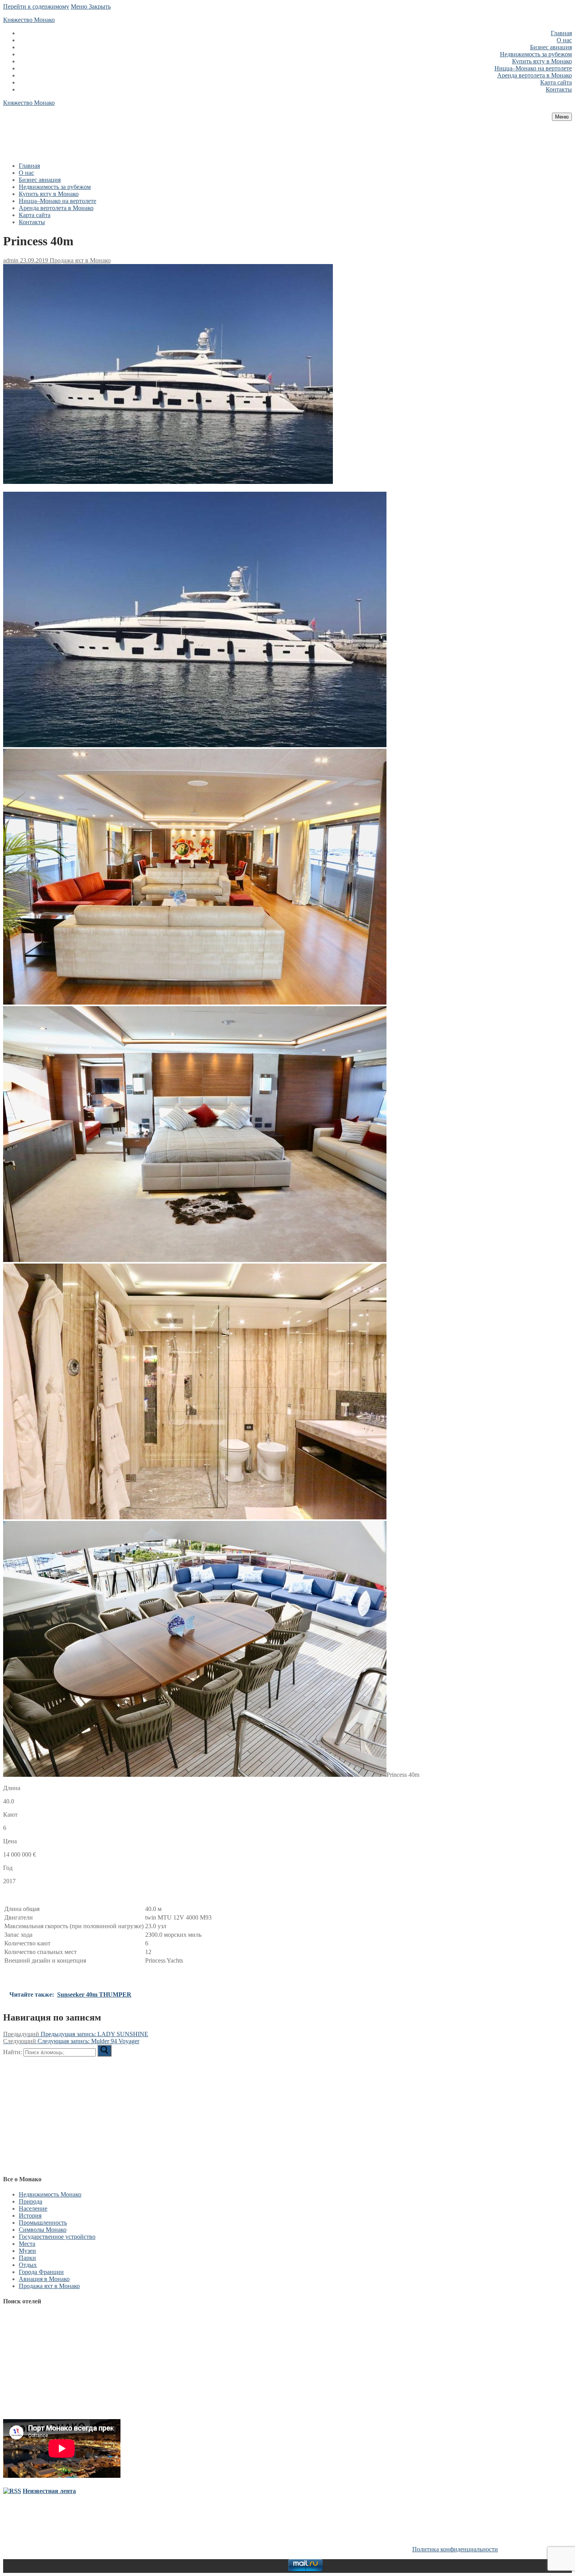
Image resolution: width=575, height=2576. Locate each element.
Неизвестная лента (49, 2491)
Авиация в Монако (44, 2279)
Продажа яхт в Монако (79, 260)
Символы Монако (43, 2230)
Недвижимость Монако (50, 2194)
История (30, 2216)
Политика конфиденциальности (455, 2549)
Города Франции (41, 2272)
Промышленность (43, 2223)
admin (11, 260)
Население (33, 2208)
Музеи (27, 2251)
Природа (31, 2201)
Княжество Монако (29, 20)
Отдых (28, 2265)
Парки (27, 2258)
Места (27, 2244)
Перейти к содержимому (36, 6)
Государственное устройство (57, 2237)
